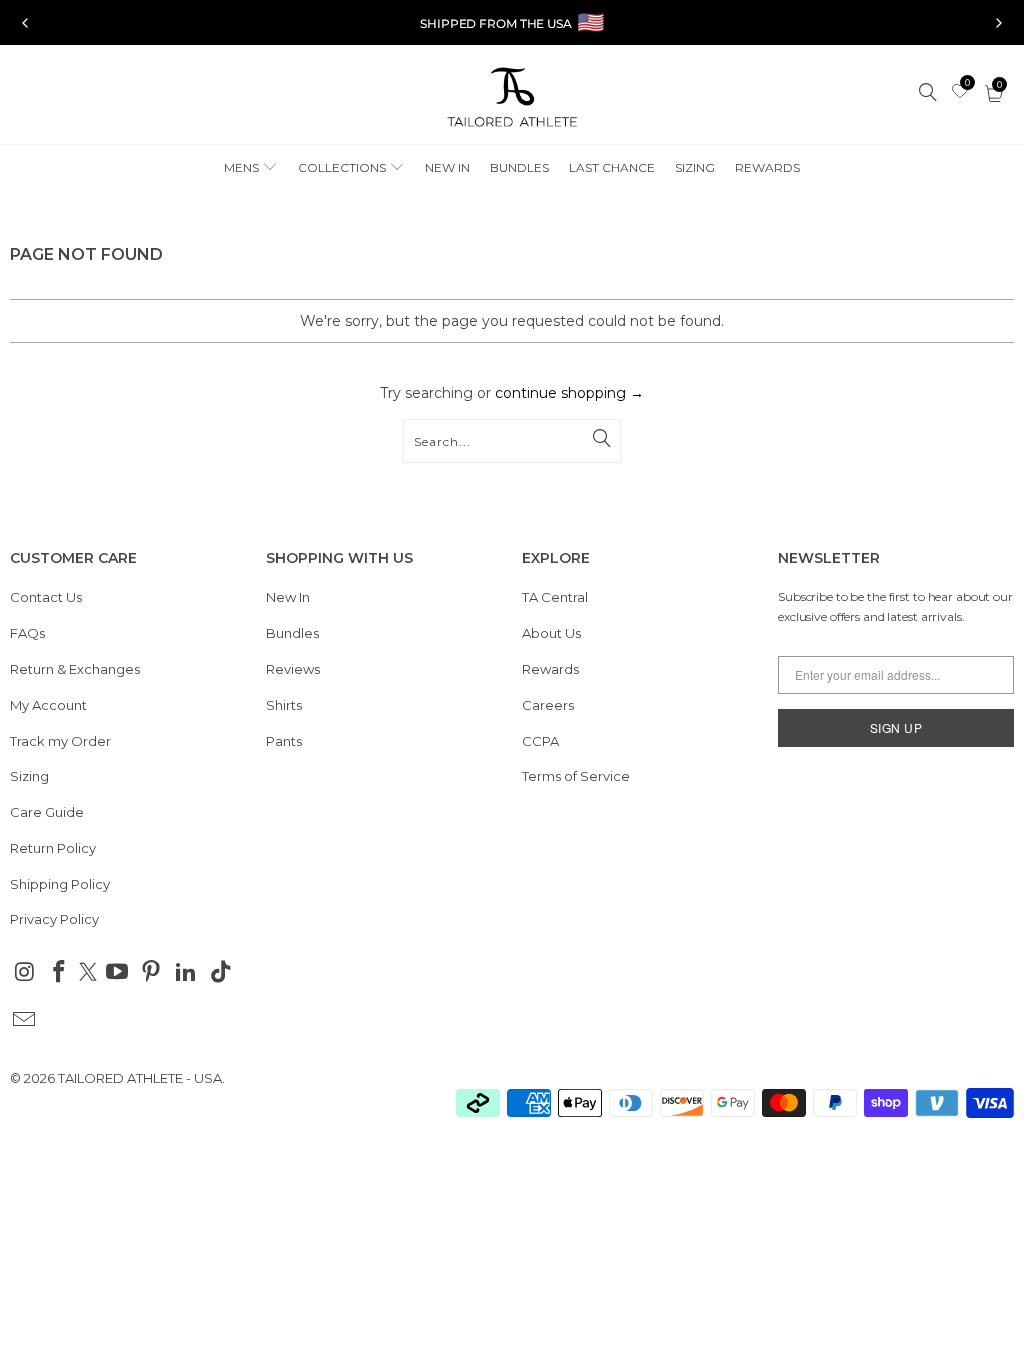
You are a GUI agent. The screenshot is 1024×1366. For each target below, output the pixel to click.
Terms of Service (576, 776)
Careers (548, 705)
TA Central (555, 597)
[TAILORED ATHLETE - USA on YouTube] (117, 973)
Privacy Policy (54, 919)
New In (288, 597)
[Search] (929, 94)
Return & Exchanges (75, 669)
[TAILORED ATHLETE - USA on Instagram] (25, 973)
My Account (48, 705)
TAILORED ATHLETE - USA (140, 1078)
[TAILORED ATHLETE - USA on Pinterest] (152, 973)
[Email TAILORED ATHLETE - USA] (25, 1021)
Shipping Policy (60, 884)
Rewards (550, 669)
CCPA (540, 741)
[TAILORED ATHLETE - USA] (512, 99)
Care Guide (47, 812)
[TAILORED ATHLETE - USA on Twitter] (88, 974)
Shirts (284, 705)
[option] (512, 23)
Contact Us (46, 597)
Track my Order (60, 741)
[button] (251, 168)
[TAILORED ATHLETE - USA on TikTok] (221, 973)
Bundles (292, 633)
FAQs (27, 633)
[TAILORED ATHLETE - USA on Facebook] (60, 973)
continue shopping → (569, 393)
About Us (551, 633)
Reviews (293, 669)
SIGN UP (896, 727)
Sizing (29, 776)
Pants (284, 741)
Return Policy (53, 848)
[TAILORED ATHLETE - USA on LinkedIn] (187, 973)
